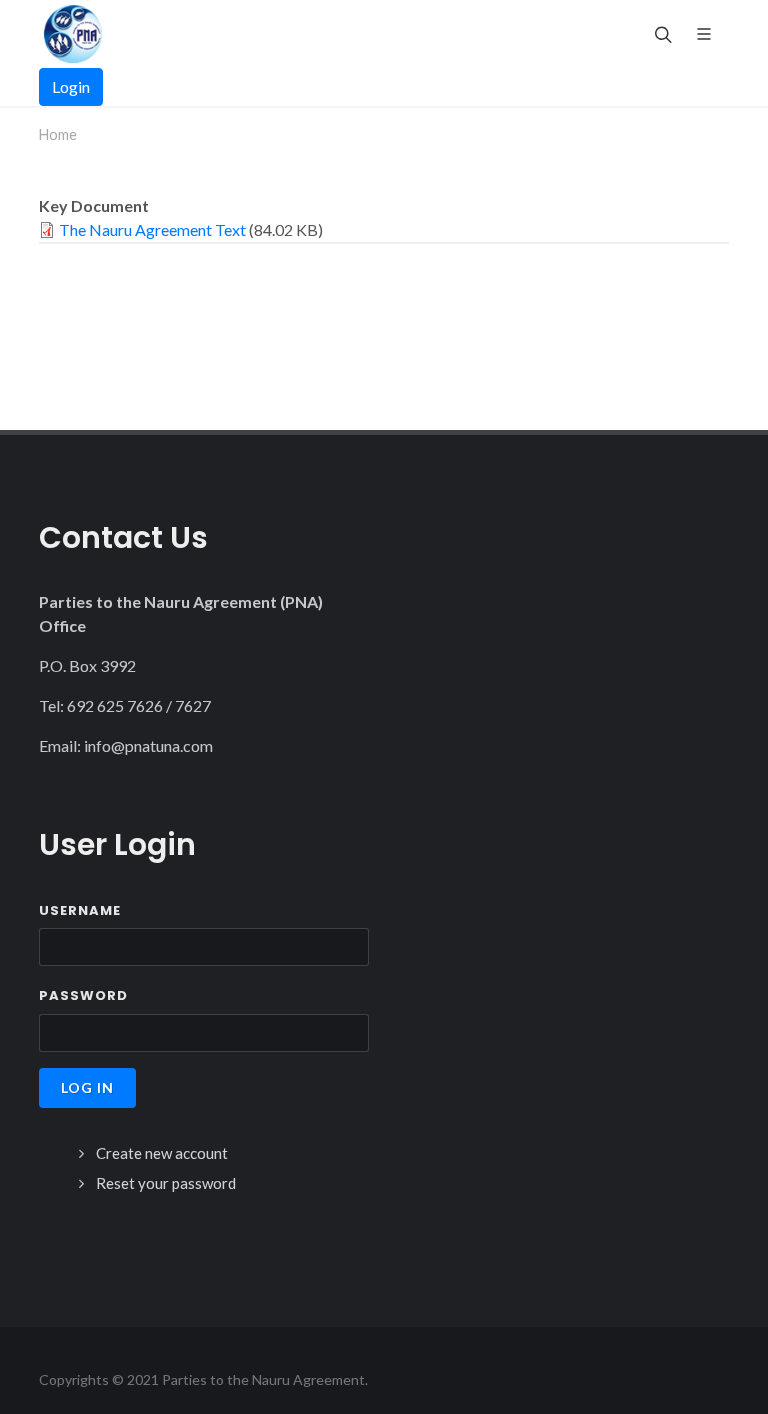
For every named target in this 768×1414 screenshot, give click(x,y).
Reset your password (166, 1183)
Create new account (162, 1153)
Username (80, 910)
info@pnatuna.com (148, 745)
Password (83, 995)
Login (71, 86)
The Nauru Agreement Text (152, 229)
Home (58, 134)
